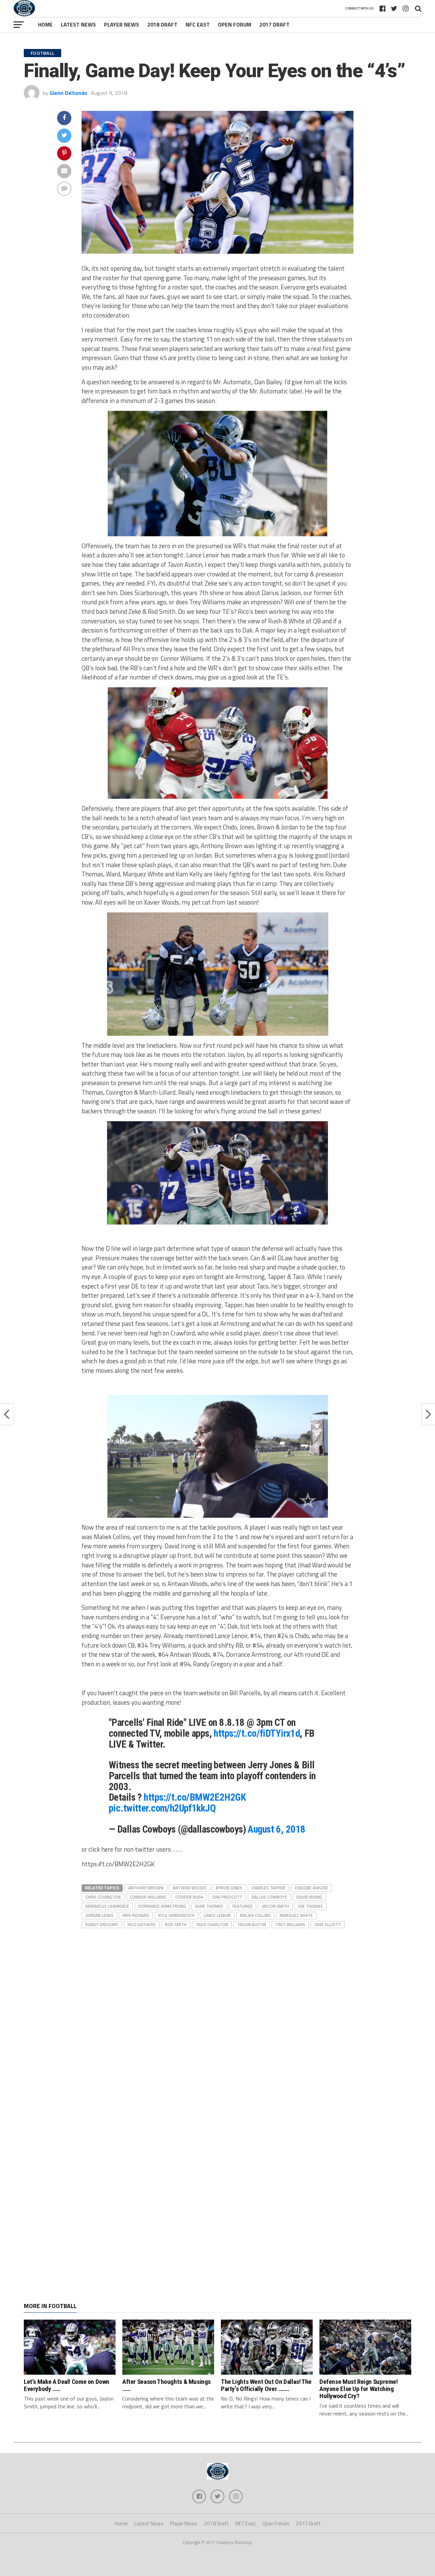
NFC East (198, 24)
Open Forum (234, 24)
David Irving (309, 1897)
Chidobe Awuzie (311, 1888)
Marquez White (296, 1915)
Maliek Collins (255, 1915)
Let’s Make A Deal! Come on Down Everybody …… (67, 2385)
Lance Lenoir (217, 1915)
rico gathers (142, 1924)
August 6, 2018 (276, 1829)
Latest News (78, 24)
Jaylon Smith (275, 1906)
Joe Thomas (310, 1906)
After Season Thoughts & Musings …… (167, 2385)
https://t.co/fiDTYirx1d (257, 1733)
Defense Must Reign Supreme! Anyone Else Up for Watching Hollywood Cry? (359, 2389)
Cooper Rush (189, 1897)
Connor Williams (148, 1897)
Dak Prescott (227, 1897)
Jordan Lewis (99, 1915)
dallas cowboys (269, 1897)
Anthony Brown (146, 1888)
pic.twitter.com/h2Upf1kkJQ (162, 1808)
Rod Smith (176, 1924)
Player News (121, 24)
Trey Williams (290, 1924)
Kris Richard (136, 1915)
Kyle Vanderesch (176, 1915)
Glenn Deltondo (68, 93)
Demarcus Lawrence (107, 1906)
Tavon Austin (252, 1924)
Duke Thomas (209, 1906)
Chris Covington (103, 1897)
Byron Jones (229, 1888)
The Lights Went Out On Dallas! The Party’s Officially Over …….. (266, 2385)
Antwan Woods (190, 1888)
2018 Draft (162, 24)
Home (45, 24)
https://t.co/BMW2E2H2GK (195, 1797)
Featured (242, 1906)
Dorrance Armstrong (162, 1906)
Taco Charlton (212, 1924)
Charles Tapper (268, 1888)
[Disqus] (217, 2015)
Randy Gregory (102, 1924)
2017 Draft (274, 24)
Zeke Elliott (328, 1924)
